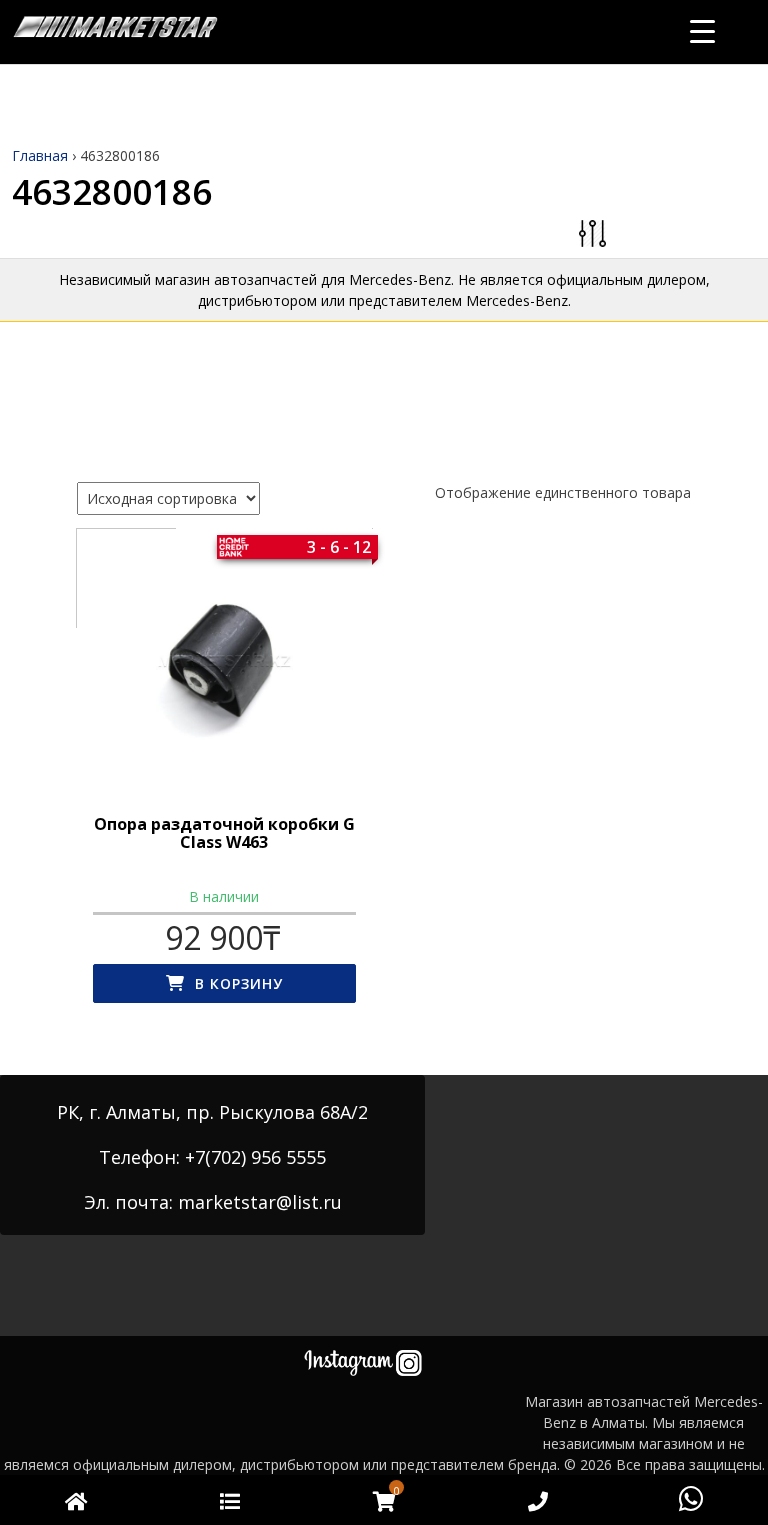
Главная (40, 155)
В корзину (239, 983)
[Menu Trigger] (702, 30)
